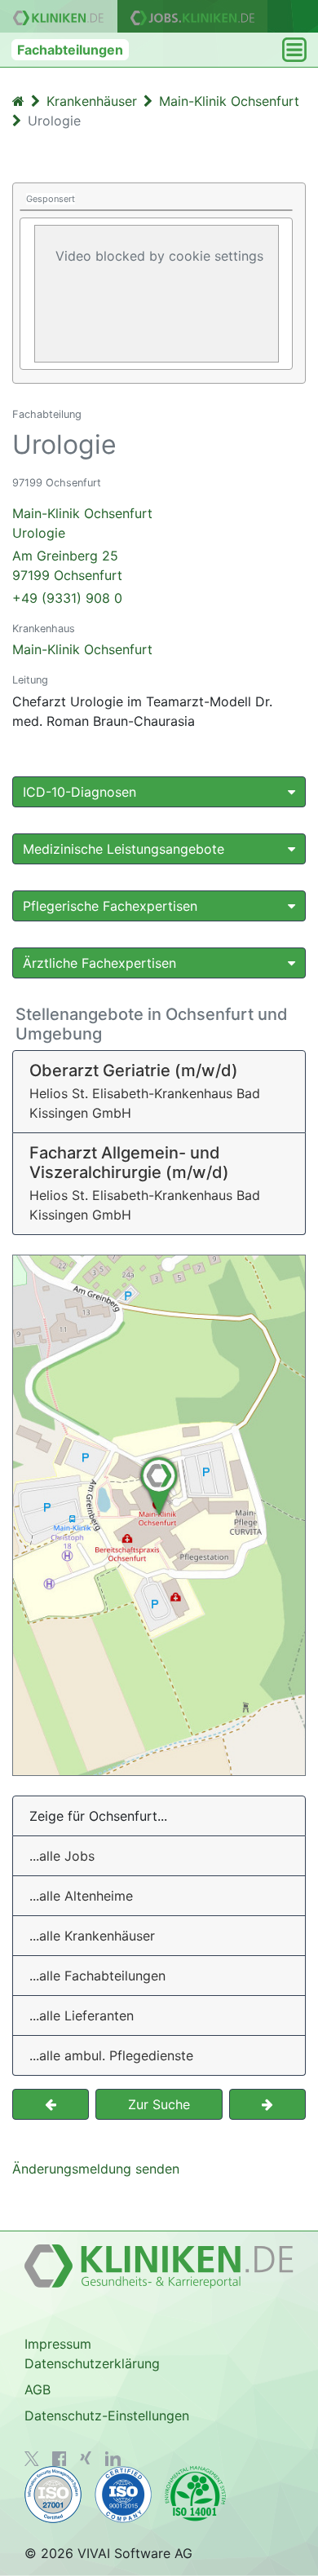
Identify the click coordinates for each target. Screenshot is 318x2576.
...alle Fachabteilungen (97, 1976)
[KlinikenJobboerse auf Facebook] (60, 2459)
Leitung (30, 680)
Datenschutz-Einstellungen (107, 2416)
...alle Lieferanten (82, 2016)
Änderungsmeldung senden (96, 2169)
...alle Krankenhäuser (92, 1936)
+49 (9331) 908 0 (67, 598)
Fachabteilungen (70, 50)
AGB (38, 2389)
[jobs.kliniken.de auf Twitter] (32, 2459)
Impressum (58, 2344)
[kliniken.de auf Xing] (86, 2458)
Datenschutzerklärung (92, 2363)
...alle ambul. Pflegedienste (111, 2055)
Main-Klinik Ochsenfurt (82, 649)
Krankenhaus (44, 629)
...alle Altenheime (81, 1896)
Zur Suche (159, 2104)
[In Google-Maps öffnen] (159, 1515)
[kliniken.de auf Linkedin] (113, 2459)
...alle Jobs (62, 1856)
